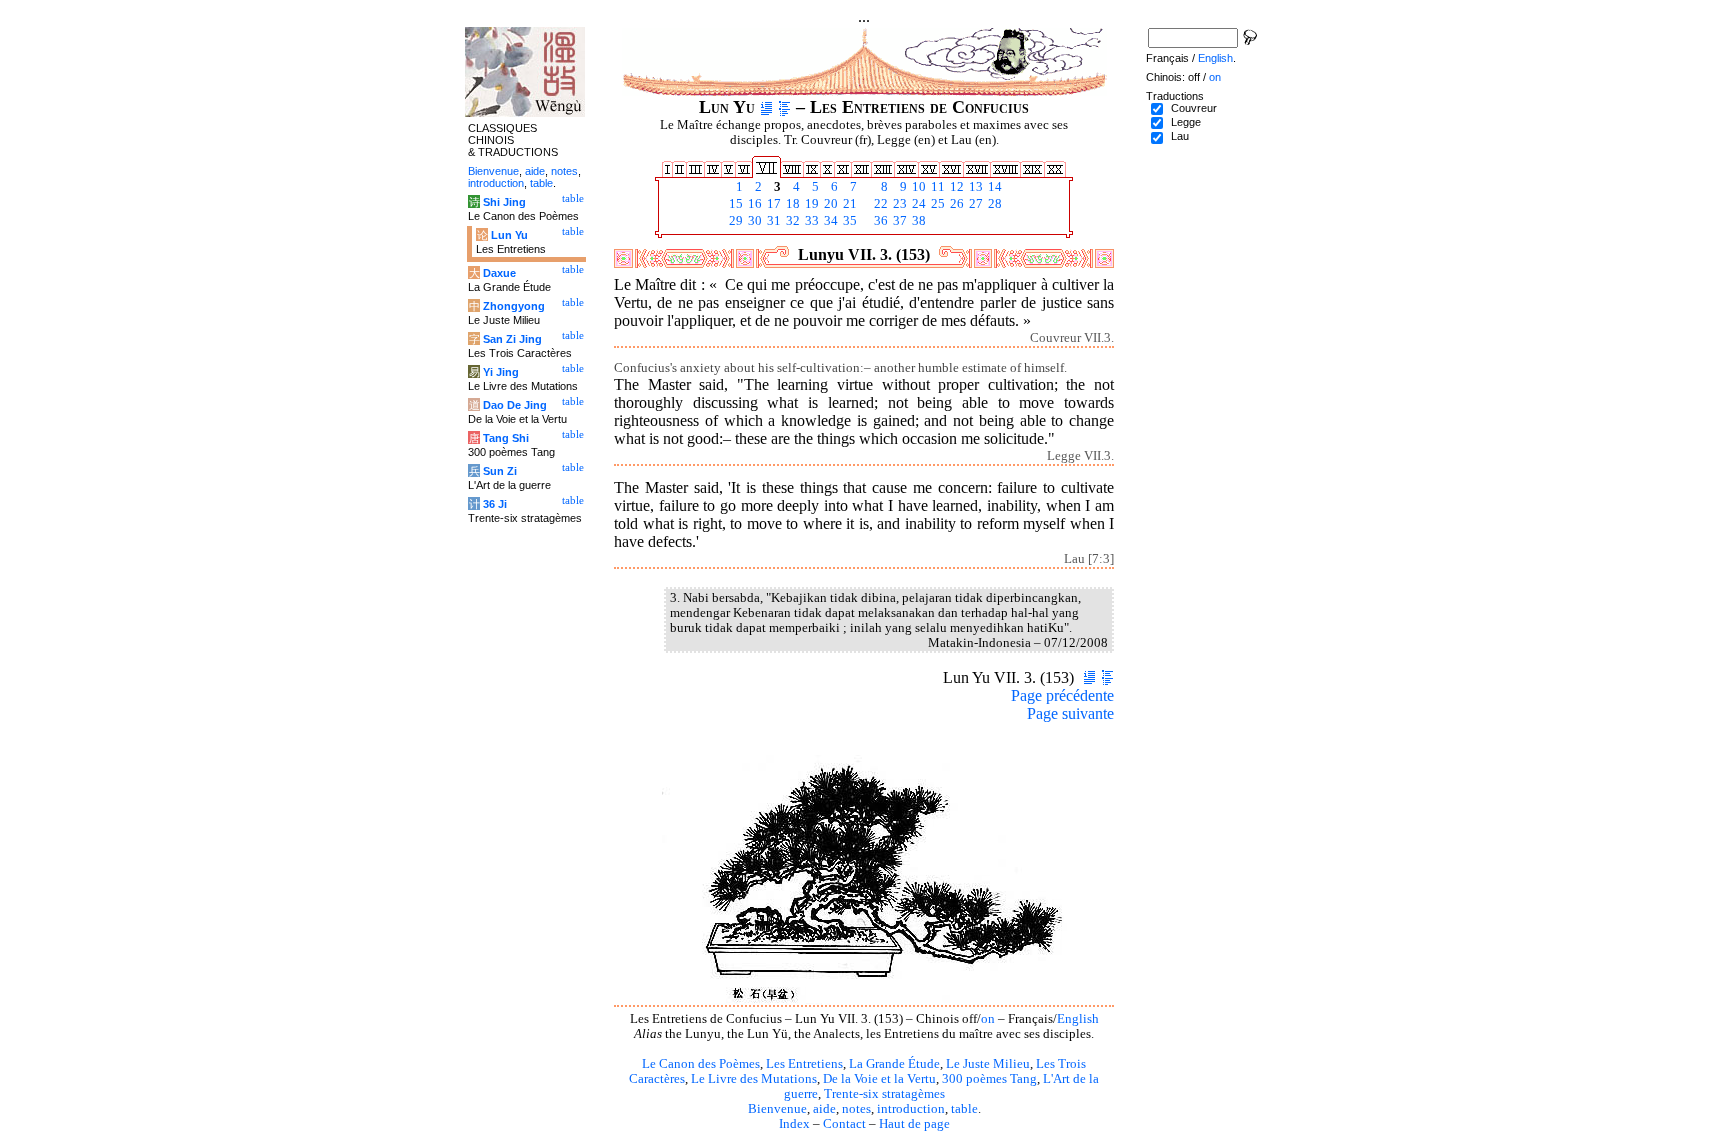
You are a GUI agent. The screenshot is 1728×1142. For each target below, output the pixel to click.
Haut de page (914, 1124)
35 (848, 221)
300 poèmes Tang (989, 1079)
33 (810, 221)
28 (993, 204)
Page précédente (1062, 695)
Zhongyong (514, 306)
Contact (844, 1124)
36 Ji (495, 504)
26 (955, 204)
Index (794, 1124)
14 (993, 187)
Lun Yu (509, 235)
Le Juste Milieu (988, 1064)
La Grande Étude (894, 1064)
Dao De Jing (515, 405)
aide (824, 1109)
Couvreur (1194, 108)
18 (791, 204)
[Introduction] (766, 107)
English (1078, 1019)
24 (917, 204)
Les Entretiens (804, 1064)
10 (917, 187)
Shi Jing (504, 202)
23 (898, 204)
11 (936, 187)
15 (734, 204)
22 (879, 204)
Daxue (499, 273)
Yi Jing (501, 372)
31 (772, 221)
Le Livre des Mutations (754, 1079)
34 (829, 221)
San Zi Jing (512, 339)
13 (974, 187)
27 (974, 204)
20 (829, 204)
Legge (1186, 122)
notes (856, 1109)
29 (734, 221)
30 (753, 221)
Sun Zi (500, 471)
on (988, 1019)
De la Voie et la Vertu (879, 1079)
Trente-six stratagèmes (884, 1094)
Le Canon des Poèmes (701, 1064)
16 (753, 204)
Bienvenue (777, 1109)
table (964, 1109)
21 (848, 204)
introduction (911, 1109)
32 (791, 221)
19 (810, 204)
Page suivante (1070, 713)
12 (955, 187)
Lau (1180, 136)
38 (917, 221)
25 (936, 204)
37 (898, 221)
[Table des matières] (784, 107)
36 (879, 221)
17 (772, 204)
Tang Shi (506, 438)
